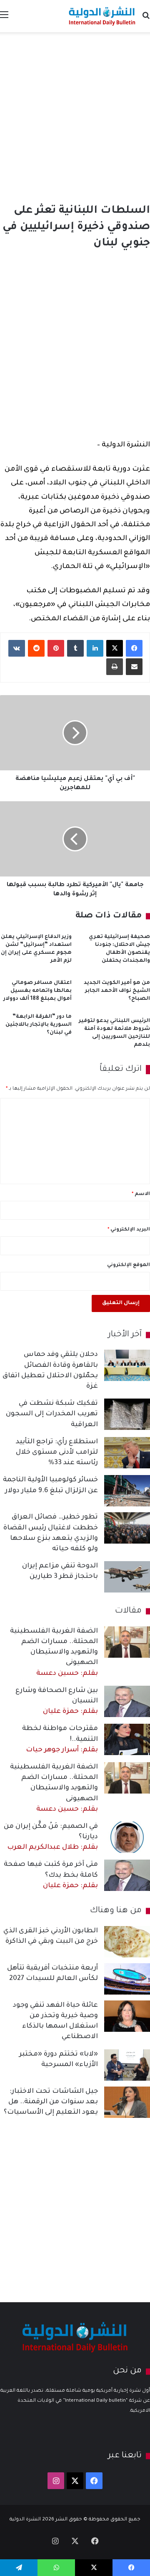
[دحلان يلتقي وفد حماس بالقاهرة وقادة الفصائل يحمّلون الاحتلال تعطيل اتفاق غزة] (127, 1365)
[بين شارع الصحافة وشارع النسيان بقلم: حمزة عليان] (127, 1701)
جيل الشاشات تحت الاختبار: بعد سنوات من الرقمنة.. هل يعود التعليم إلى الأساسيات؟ (51, 2102)
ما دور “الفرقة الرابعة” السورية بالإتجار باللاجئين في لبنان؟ (39, 1025)
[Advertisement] (75, 116)
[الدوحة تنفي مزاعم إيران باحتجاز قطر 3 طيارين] (127, 1577)
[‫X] (115, 648)
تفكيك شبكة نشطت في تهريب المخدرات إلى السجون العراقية (52, 1414)
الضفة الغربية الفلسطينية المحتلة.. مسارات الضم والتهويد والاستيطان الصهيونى (54, 1652)
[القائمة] (4, 19)
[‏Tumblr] (75, 648)
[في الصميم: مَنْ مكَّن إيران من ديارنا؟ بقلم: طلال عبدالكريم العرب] (127, 1837)
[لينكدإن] (95, 648)
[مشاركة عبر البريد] (134, 667)
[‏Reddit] (36, 648)
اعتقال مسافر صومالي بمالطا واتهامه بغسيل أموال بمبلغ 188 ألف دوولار (37, 991)
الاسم (141, 1194)
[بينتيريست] (56, 648)
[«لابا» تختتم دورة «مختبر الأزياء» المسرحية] (127, 2065)
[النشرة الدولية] (102, 16)
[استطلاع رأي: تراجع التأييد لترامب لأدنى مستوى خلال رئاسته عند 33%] (127, 1453)
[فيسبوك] (134, 648)
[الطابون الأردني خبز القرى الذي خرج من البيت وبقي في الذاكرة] (127, 1942)
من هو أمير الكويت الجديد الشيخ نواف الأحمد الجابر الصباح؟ (117, 991)
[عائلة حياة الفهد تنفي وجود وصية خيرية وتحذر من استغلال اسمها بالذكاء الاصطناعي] (127, 2016)
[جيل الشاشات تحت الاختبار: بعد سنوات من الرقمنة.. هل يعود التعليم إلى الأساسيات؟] (127, 2102)
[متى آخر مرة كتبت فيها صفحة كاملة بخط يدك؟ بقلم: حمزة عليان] (127, 1875)
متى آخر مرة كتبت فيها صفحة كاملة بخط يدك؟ (51, 1875)
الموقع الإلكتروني (129, 1265)
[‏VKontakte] (17, 648)
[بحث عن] (146, 19)
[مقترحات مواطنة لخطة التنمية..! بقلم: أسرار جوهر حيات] (127, 1739)
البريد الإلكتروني (129, 1230)
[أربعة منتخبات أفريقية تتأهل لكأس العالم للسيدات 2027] (127, 1979)
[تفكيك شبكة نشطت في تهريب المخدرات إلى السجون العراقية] (127, 1414)
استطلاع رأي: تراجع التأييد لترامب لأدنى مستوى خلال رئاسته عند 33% (57, 1452)
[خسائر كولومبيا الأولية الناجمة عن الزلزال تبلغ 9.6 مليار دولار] (127, 1491)
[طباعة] (115, 667)
